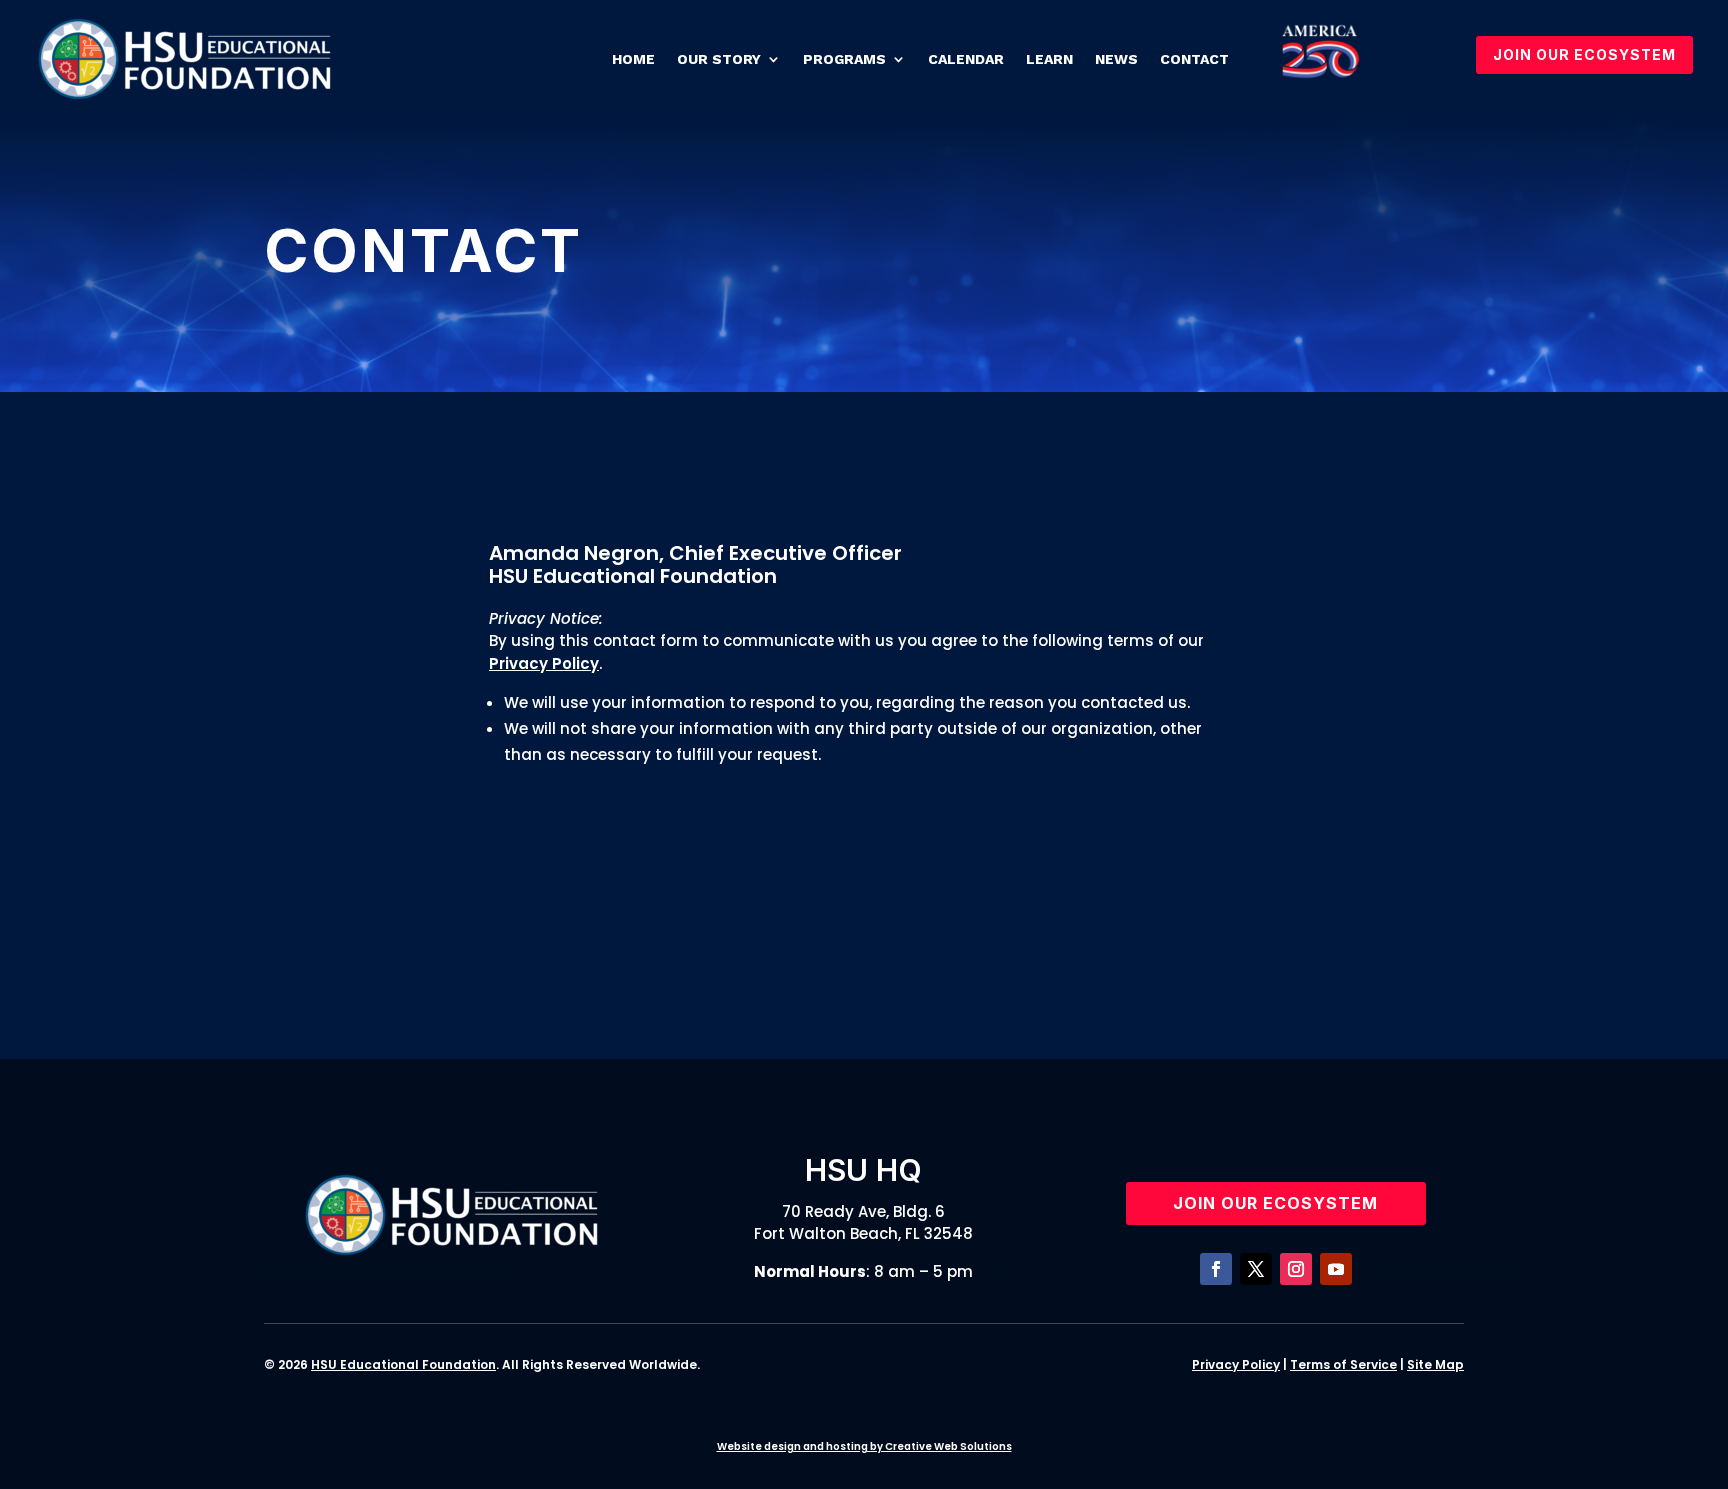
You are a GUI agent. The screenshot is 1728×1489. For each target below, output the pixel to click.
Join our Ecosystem (1275, 1203)
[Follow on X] (1256, 1269)
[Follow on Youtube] (1336, 1269)
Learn (1049, 59)
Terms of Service (1343, 1364)
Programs (844, 59)
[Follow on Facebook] (1216, 1269)
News (1116, 59)
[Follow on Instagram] (1296, 1269)
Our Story (719, 59)
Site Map (1435, 1364)
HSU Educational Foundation (403, 1364)
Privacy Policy (544, 663)
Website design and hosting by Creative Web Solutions (864, 1446)
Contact (1194, 59)
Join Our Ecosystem (1584, 54)
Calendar (966, 59)
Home (633, 59)
